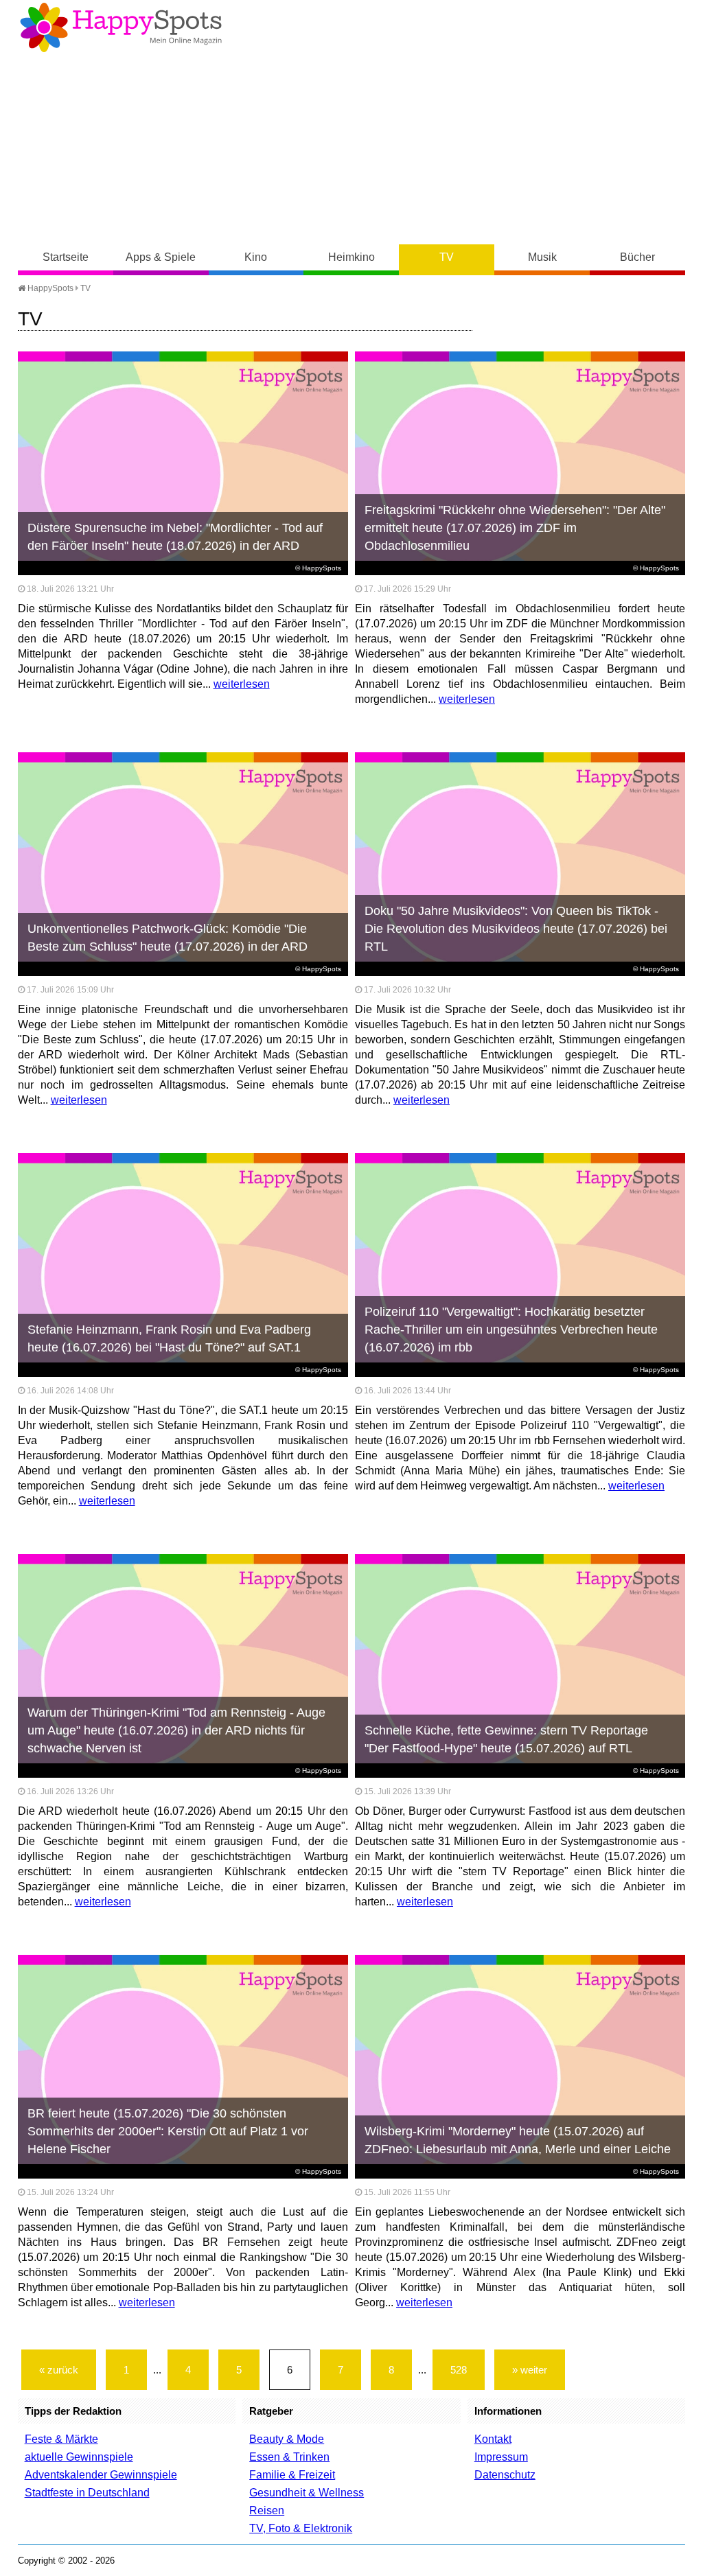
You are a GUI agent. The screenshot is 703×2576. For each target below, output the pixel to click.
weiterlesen (242, 684)
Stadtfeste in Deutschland (87, 2493)
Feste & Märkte (61, 2439)
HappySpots (49, 288)
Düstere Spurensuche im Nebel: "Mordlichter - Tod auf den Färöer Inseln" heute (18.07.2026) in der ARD (175, 537)
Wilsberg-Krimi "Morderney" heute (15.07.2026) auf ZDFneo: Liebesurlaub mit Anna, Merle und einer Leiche (518, 2140)
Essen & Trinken (289, 2457)
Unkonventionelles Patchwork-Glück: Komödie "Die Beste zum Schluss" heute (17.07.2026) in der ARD (168, 938)
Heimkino (351, 257)
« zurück (59, 2370)
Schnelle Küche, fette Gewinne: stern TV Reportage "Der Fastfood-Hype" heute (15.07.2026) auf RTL (506, 1739)
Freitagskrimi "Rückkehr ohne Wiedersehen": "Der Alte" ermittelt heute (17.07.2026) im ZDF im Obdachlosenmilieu (515, 528)
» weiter (530, 2370)
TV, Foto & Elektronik (301, 2528)
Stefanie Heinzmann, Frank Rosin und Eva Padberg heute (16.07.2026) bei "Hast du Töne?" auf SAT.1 (169, 1338)
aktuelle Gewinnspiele (79, 2457)
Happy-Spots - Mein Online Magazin (121, 27)
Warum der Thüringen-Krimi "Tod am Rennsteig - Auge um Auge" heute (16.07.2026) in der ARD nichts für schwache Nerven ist (176, 1730)
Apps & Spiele (161, 257)
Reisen (267, 2510)
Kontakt (493, 2439)
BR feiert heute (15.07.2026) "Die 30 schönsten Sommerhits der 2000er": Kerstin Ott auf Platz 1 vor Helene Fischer (168, 2131)
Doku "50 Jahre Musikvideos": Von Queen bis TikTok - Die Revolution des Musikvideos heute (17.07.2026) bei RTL (516, 929)
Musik (542, 257)
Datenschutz (505, 2475)
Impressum (501, 2457)
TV (447, 257)
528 (459, 2370)
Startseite (66, 257)
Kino (256, 257)
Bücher (637, 257)
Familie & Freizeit (292, 2475)
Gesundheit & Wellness (307, 2493)
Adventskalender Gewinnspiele (101, 2475)
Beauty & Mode (287, 2439)
